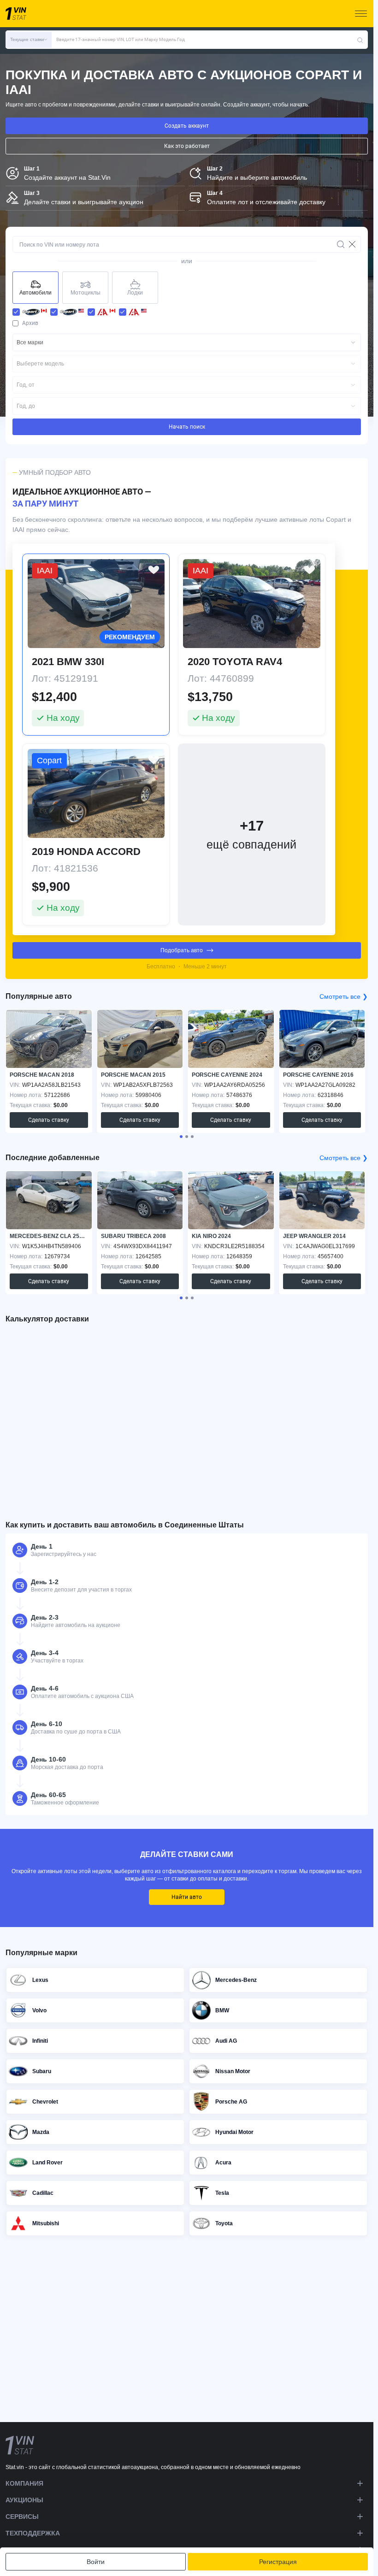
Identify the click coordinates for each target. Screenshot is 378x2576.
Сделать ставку (49, 1120)
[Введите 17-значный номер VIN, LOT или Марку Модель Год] (360, 40)
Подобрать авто (182, 950)
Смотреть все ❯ (344, 996)
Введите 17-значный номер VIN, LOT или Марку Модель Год (121, 39)
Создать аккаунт (187, 126)
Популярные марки (41, 1953)
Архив (30, 323)
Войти (96, 2562)
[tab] (181, 1137)
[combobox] (187, 342)
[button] (29, 40)
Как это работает (187, 146)
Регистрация (278, 2562)
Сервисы (22, 2517)
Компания (24, 2483)
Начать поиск (187, 427)
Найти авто (187, 1897)
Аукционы (24, 2500)
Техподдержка (33, 2533)
